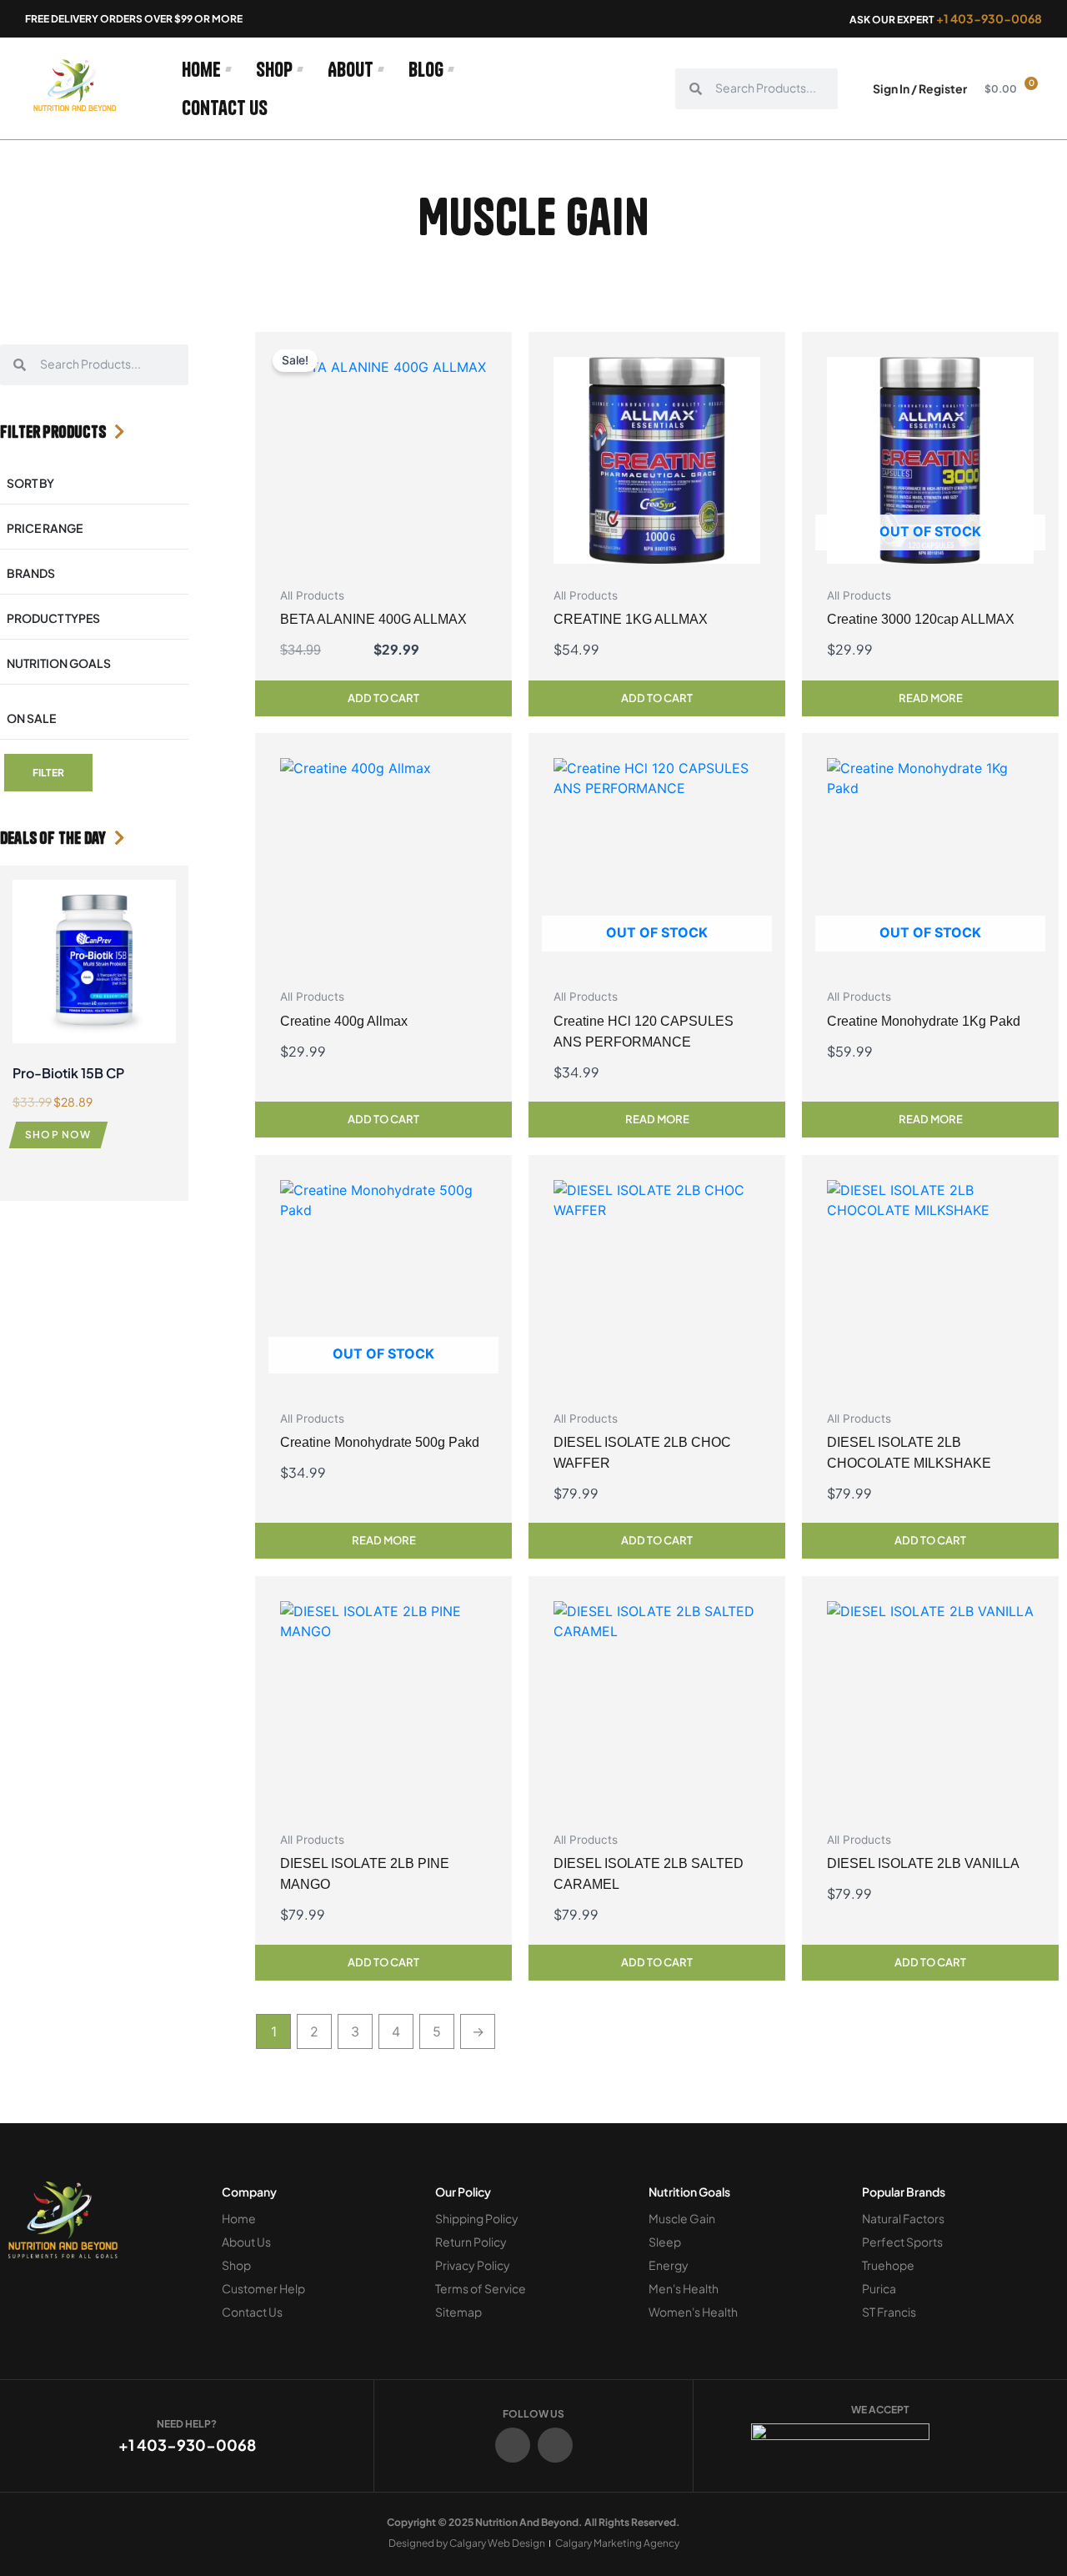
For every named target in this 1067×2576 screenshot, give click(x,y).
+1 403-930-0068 (989, 18)
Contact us (225, 108)
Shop (274, 69)
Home (201, 69)
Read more (931, 698)
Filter (48, 773)
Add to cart (383, 698)
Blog (426, 69)
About (351, 69)
